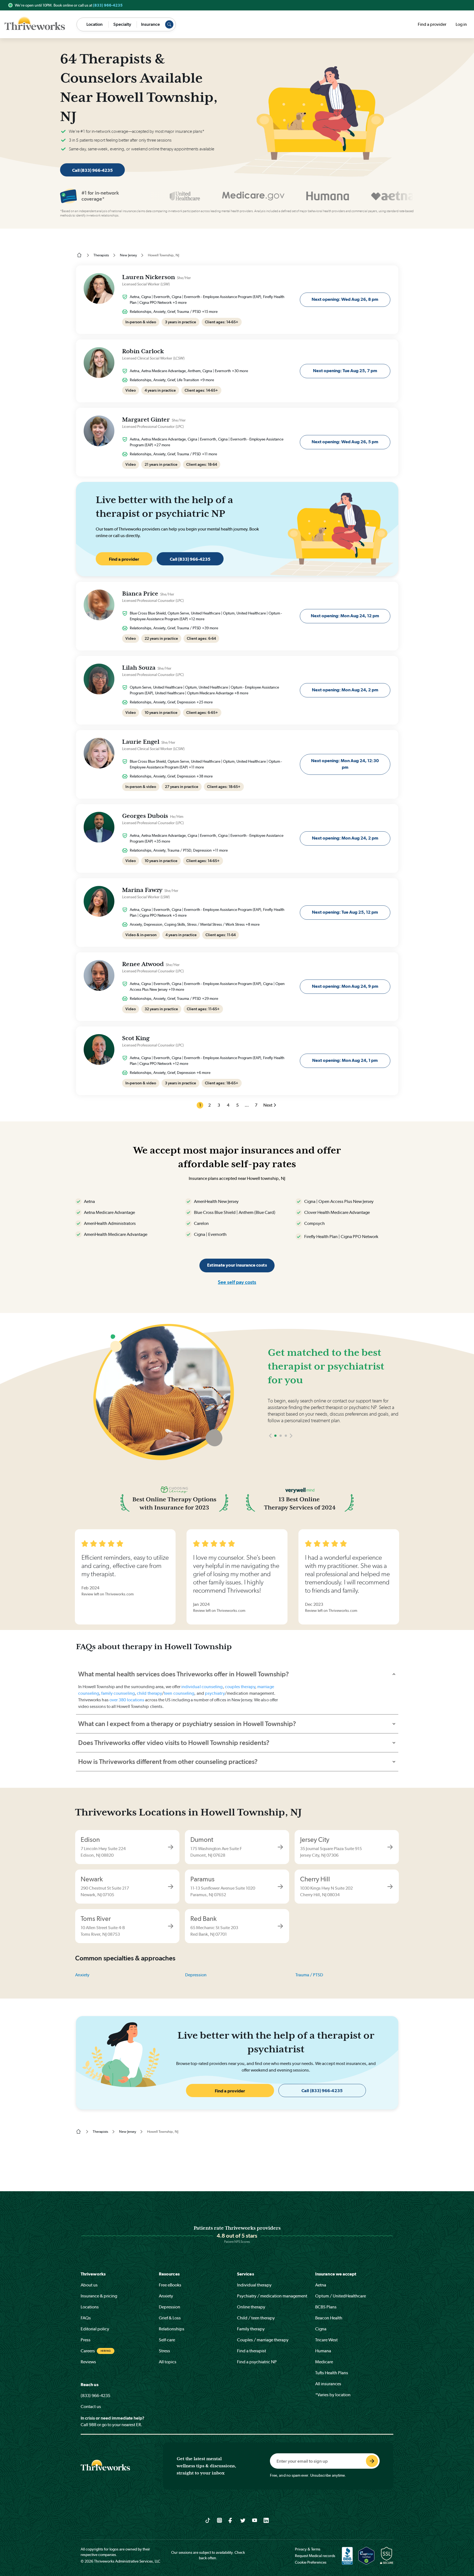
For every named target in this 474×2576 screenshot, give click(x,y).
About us (89, 2285)
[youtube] (255, 2520)
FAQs (86, 2318)
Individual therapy (254, 2285)
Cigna (321, 2329)
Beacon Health (329, 2318)
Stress (164, 2351)
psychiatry (215, 1693)
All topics (168, 2362)
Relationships (172, 2329)
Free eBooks (170, 2285)
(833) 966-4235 (108, 5)
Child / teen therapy (256, 2318)
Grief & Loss (170, 2318)
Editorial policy (95, 2329)
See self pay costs (237, 1282)
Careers (88, 2351)
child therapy (149, 1693)
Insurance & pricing (99, 2296)
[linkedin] (266, 2520)
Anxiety (82, 1975)
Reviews (88, 2362)
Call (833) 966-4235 (92, 170)
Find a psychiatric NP (257, 2362)
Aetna (321, 2285)
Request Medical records (315, 2556)
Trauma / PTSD (309, 1975)
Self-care (167, 2340)
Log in (461, 24)
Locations (90, 2307)
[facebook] (231, 2520)
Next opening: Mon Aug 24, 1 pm (345, 1060)
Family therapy (251, 2329)
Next (268, 1105)
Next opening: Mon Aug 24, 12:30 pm (345, 764)
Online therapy (251, 2307)
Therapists (101, 255)
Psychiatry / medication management (272, 2296)
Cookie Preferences (311, 2562)
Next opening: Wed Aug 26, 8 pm (345, 299)
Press (86, 2340)
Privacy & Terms (308, 2549)
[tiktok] (208, 2520)
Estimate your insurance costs (237, 1265)
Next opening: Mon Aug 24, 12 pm (345, 616)
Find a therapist (252, 2351)
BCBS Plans (326, 2307)
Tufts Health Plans (332, 2373)
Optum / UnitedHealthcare (341, 2296)
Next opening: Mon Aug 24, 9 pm (345, 986)
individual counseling (202, 1687)
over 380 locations (127, 1700)
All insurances (328, 2384)
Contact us (91, 2407)
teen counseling (179, 1693)
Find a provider (432, 24)
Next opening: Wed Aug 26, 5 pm (345, 442)
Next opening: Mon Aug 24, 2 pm (345, 690)
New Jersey (128, 255)
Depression (196, 1975)
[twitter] (243, 2520)
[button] (270, 1452)
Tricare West (326, 2340)
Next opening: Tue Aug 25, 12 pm (345, 912)
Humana (323, 2351)
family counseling (118, 1693)
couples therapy (240, 1687)
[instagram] (220, 2520)
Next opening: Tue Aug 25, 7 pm (345, 371)
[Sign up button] (372, 2461)
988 (93, 2425)
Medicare (324, 2362)
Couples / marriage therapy (263, 2340)
